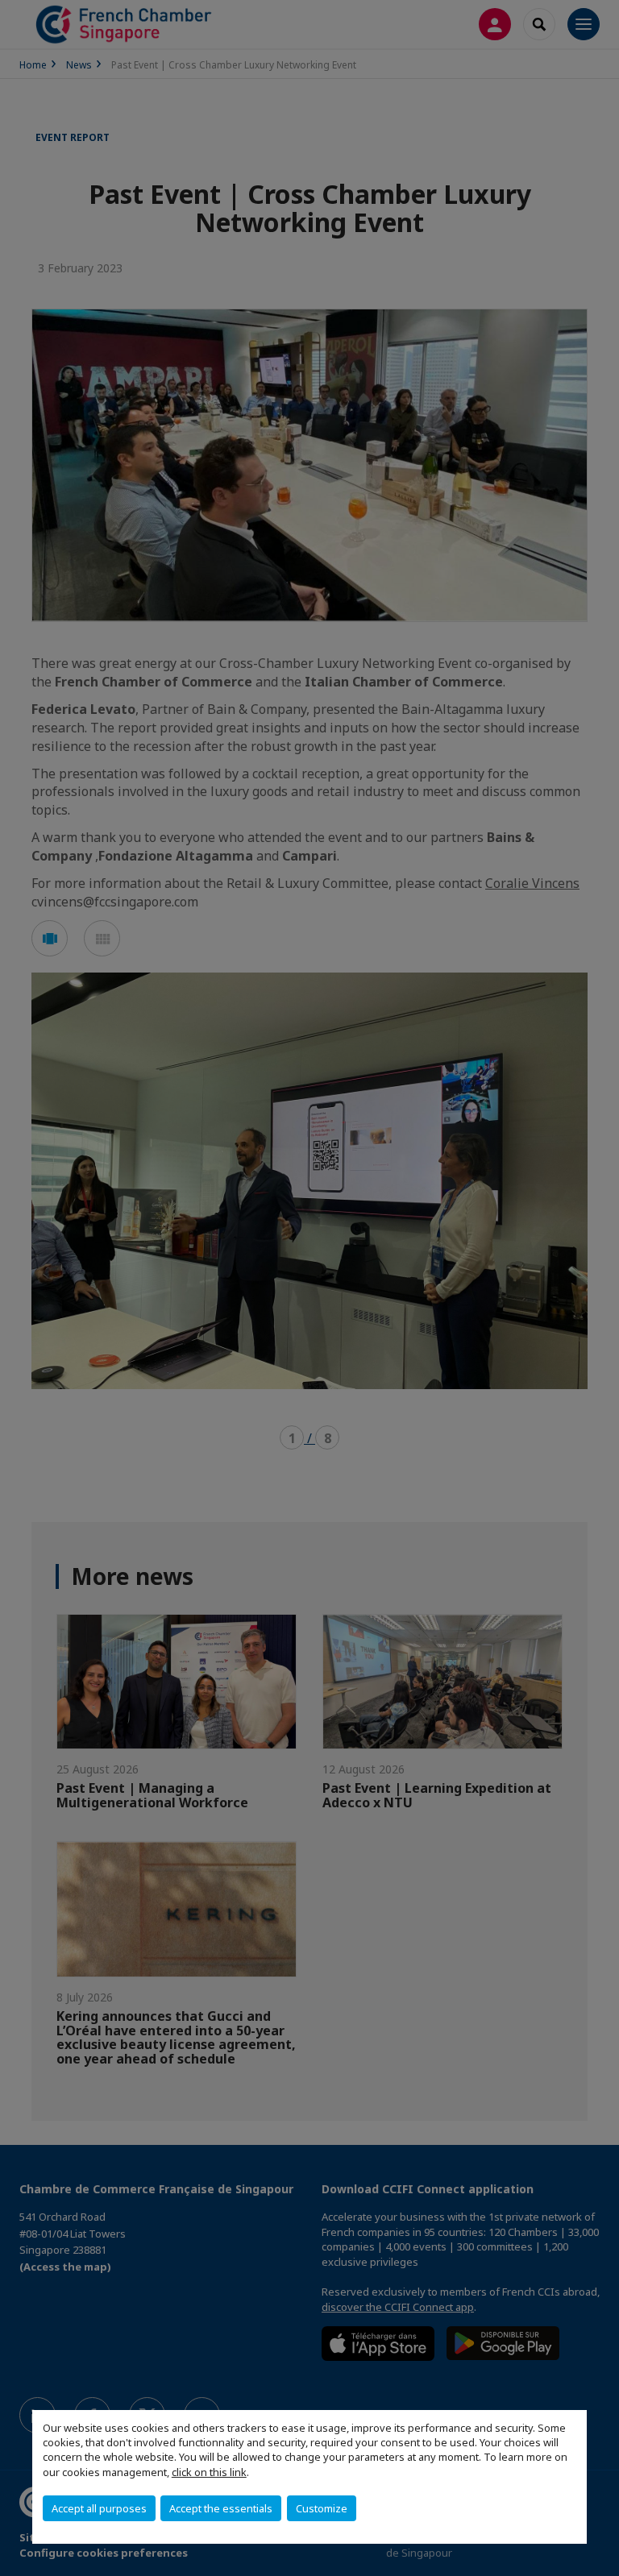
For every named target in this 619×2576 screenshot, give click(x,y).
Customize (322, 2508)
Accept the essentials (221, 2508)
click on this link (209, 2472)
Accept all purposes (99, 2508)
